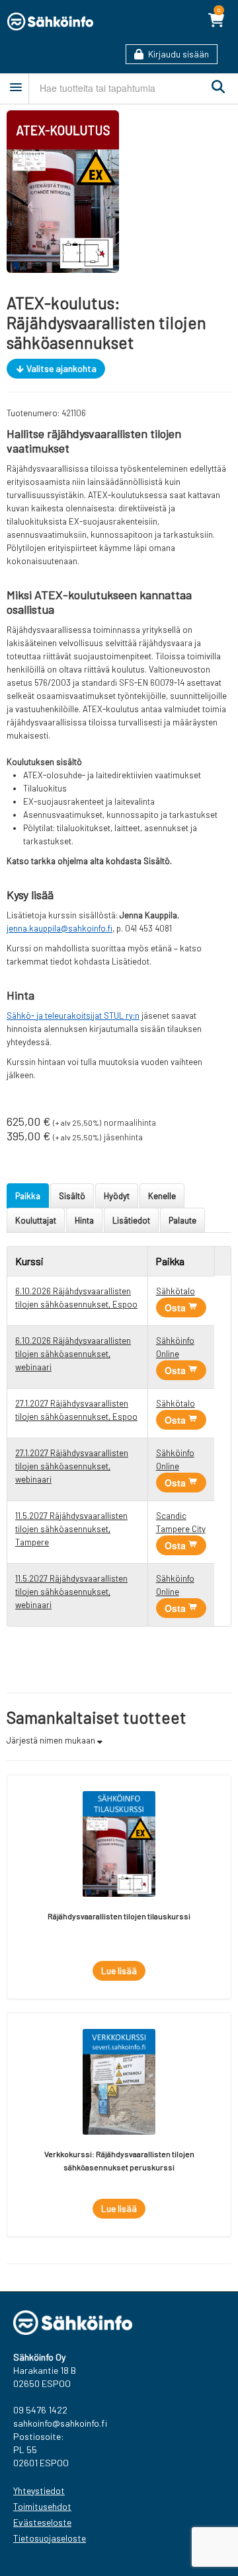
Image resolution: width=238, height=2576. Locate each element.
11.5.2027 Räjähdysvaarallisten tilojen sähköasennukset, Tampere (71, 1529)
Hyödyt (117, 1196)
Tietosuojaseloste (50, 2538)
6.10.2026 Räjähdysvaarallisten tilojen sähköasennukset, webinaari (73, 1354)
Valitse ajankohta (60, 368)
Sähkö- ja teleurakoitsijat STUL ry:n (73, 1015)
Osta (177, 1307)
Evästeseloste (42, 2522)
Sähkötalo (176, 1291)
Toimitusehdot (42, 2506)
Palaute (182, 1220)
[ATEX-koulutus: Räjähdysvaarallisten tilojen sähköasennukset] (63, 190)
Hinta (84, 1220)
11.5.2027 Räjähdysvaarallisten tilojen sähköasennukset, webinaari (71, 1592)
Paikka (28, 1196)
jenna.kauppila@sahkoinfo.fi (59, 928)
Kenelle (162, 1196)
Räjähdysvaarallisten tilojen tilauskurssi (119, 1916)
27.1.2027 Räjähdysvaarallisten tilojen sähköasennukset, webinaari (72, 1466)
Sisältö (72, 1196)
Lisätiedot (131, 1220)
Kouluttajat (36, 1220)
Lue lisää (119, 1970)
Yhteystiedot (39, 2490)
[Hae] (215, 87)
